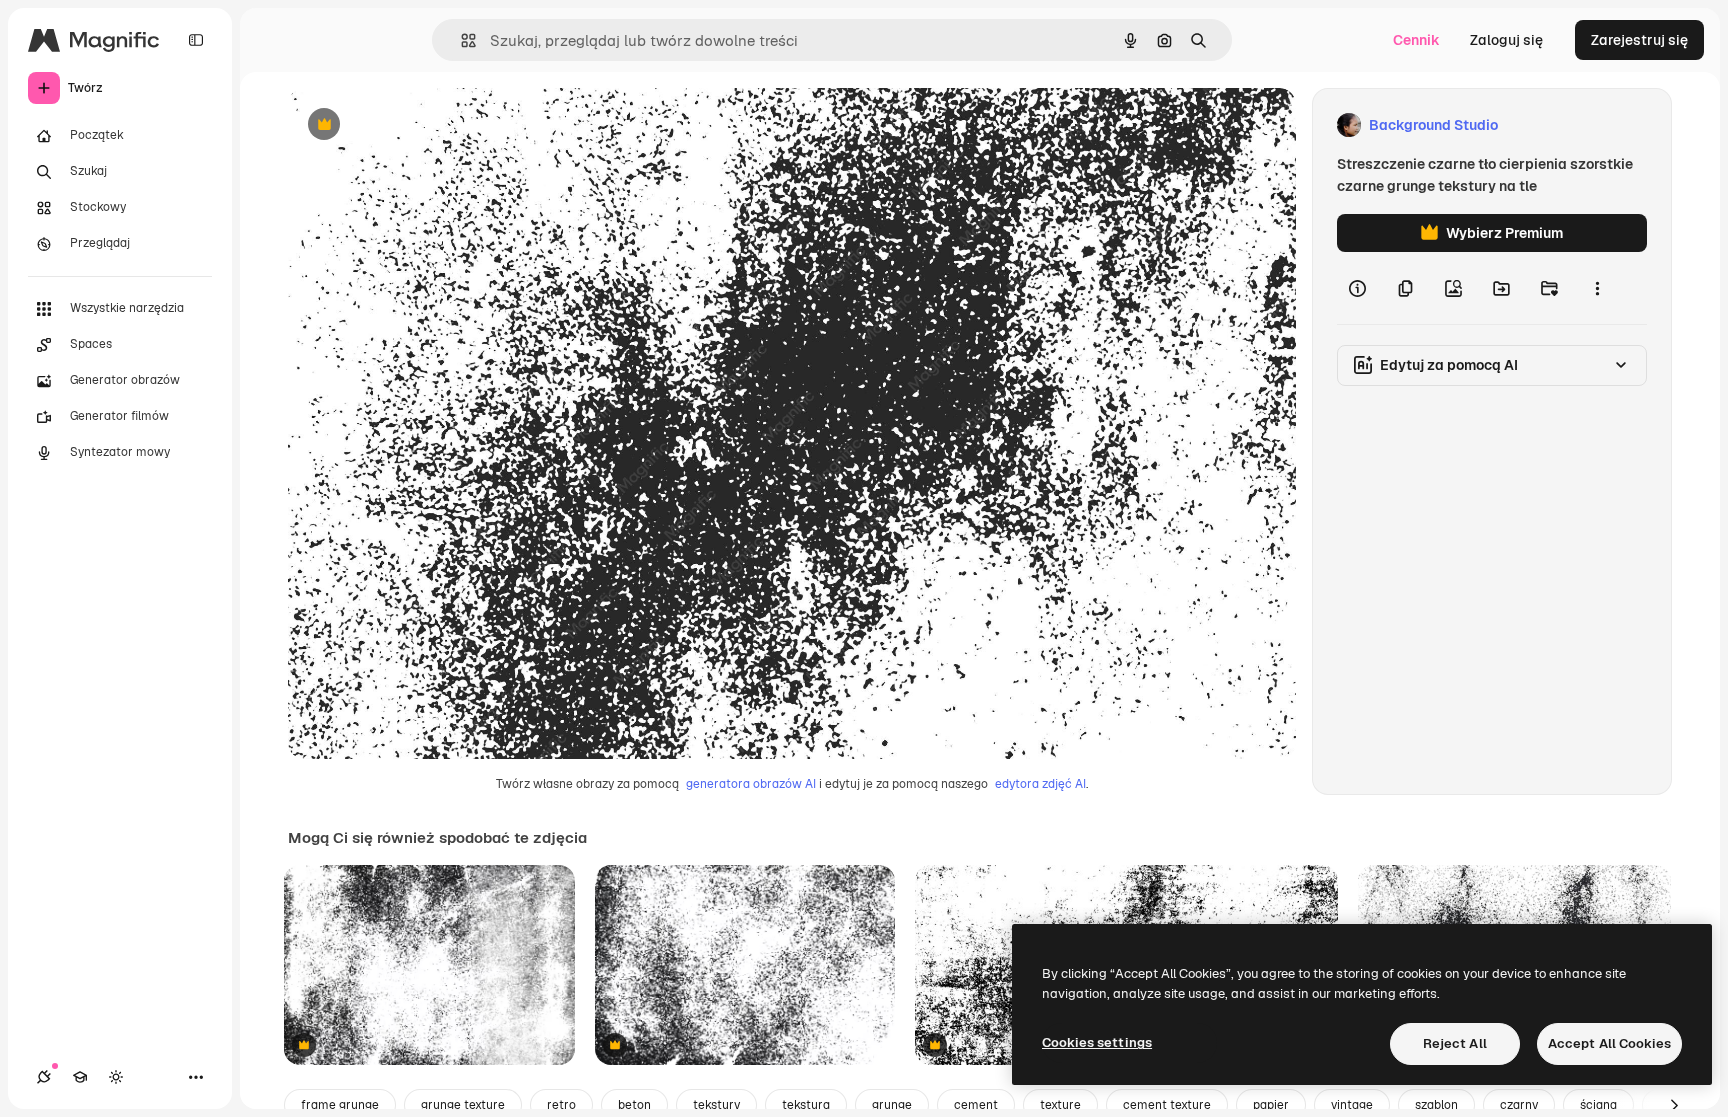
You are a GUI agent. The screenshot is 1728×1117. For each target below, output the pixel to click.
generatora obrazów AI (751, 784)
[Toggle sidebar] (196, 40)
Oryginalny (426, 125)
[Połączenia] (44, 1077)
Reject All (1455, 1043)
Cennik (1416, 40)
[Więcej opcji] (1597, 288)
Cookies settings (1097, 1042)
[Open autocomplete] (460, 40)
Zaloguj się (1506, 40)
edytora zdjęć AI (1040, 784)
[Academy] (80, 1077)
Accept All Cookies (1609, 1043)
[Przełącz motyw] (116, 1077)
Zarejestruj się (1639, 40)
